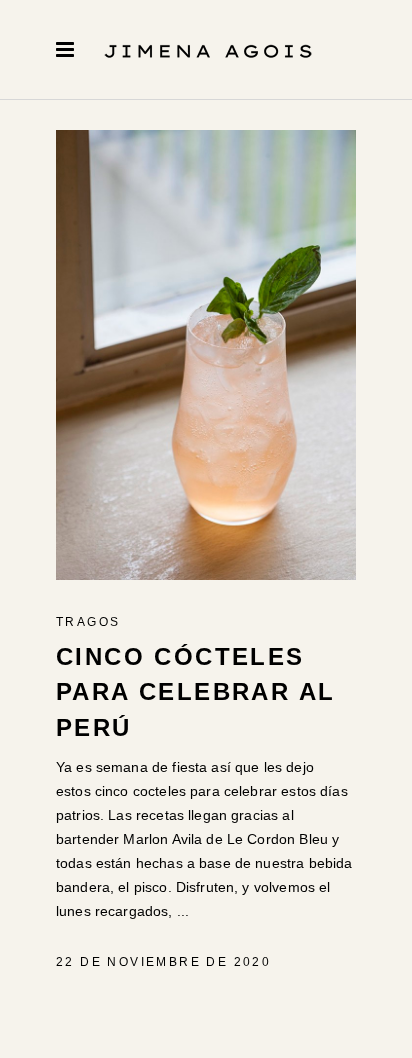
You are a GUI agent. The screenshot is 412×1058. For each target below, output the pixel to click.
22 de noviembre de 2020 (163, 962)
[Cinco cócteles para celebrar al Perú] (206, 355)
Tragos (88, 622)
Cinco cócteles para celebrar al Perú (195, 692)
